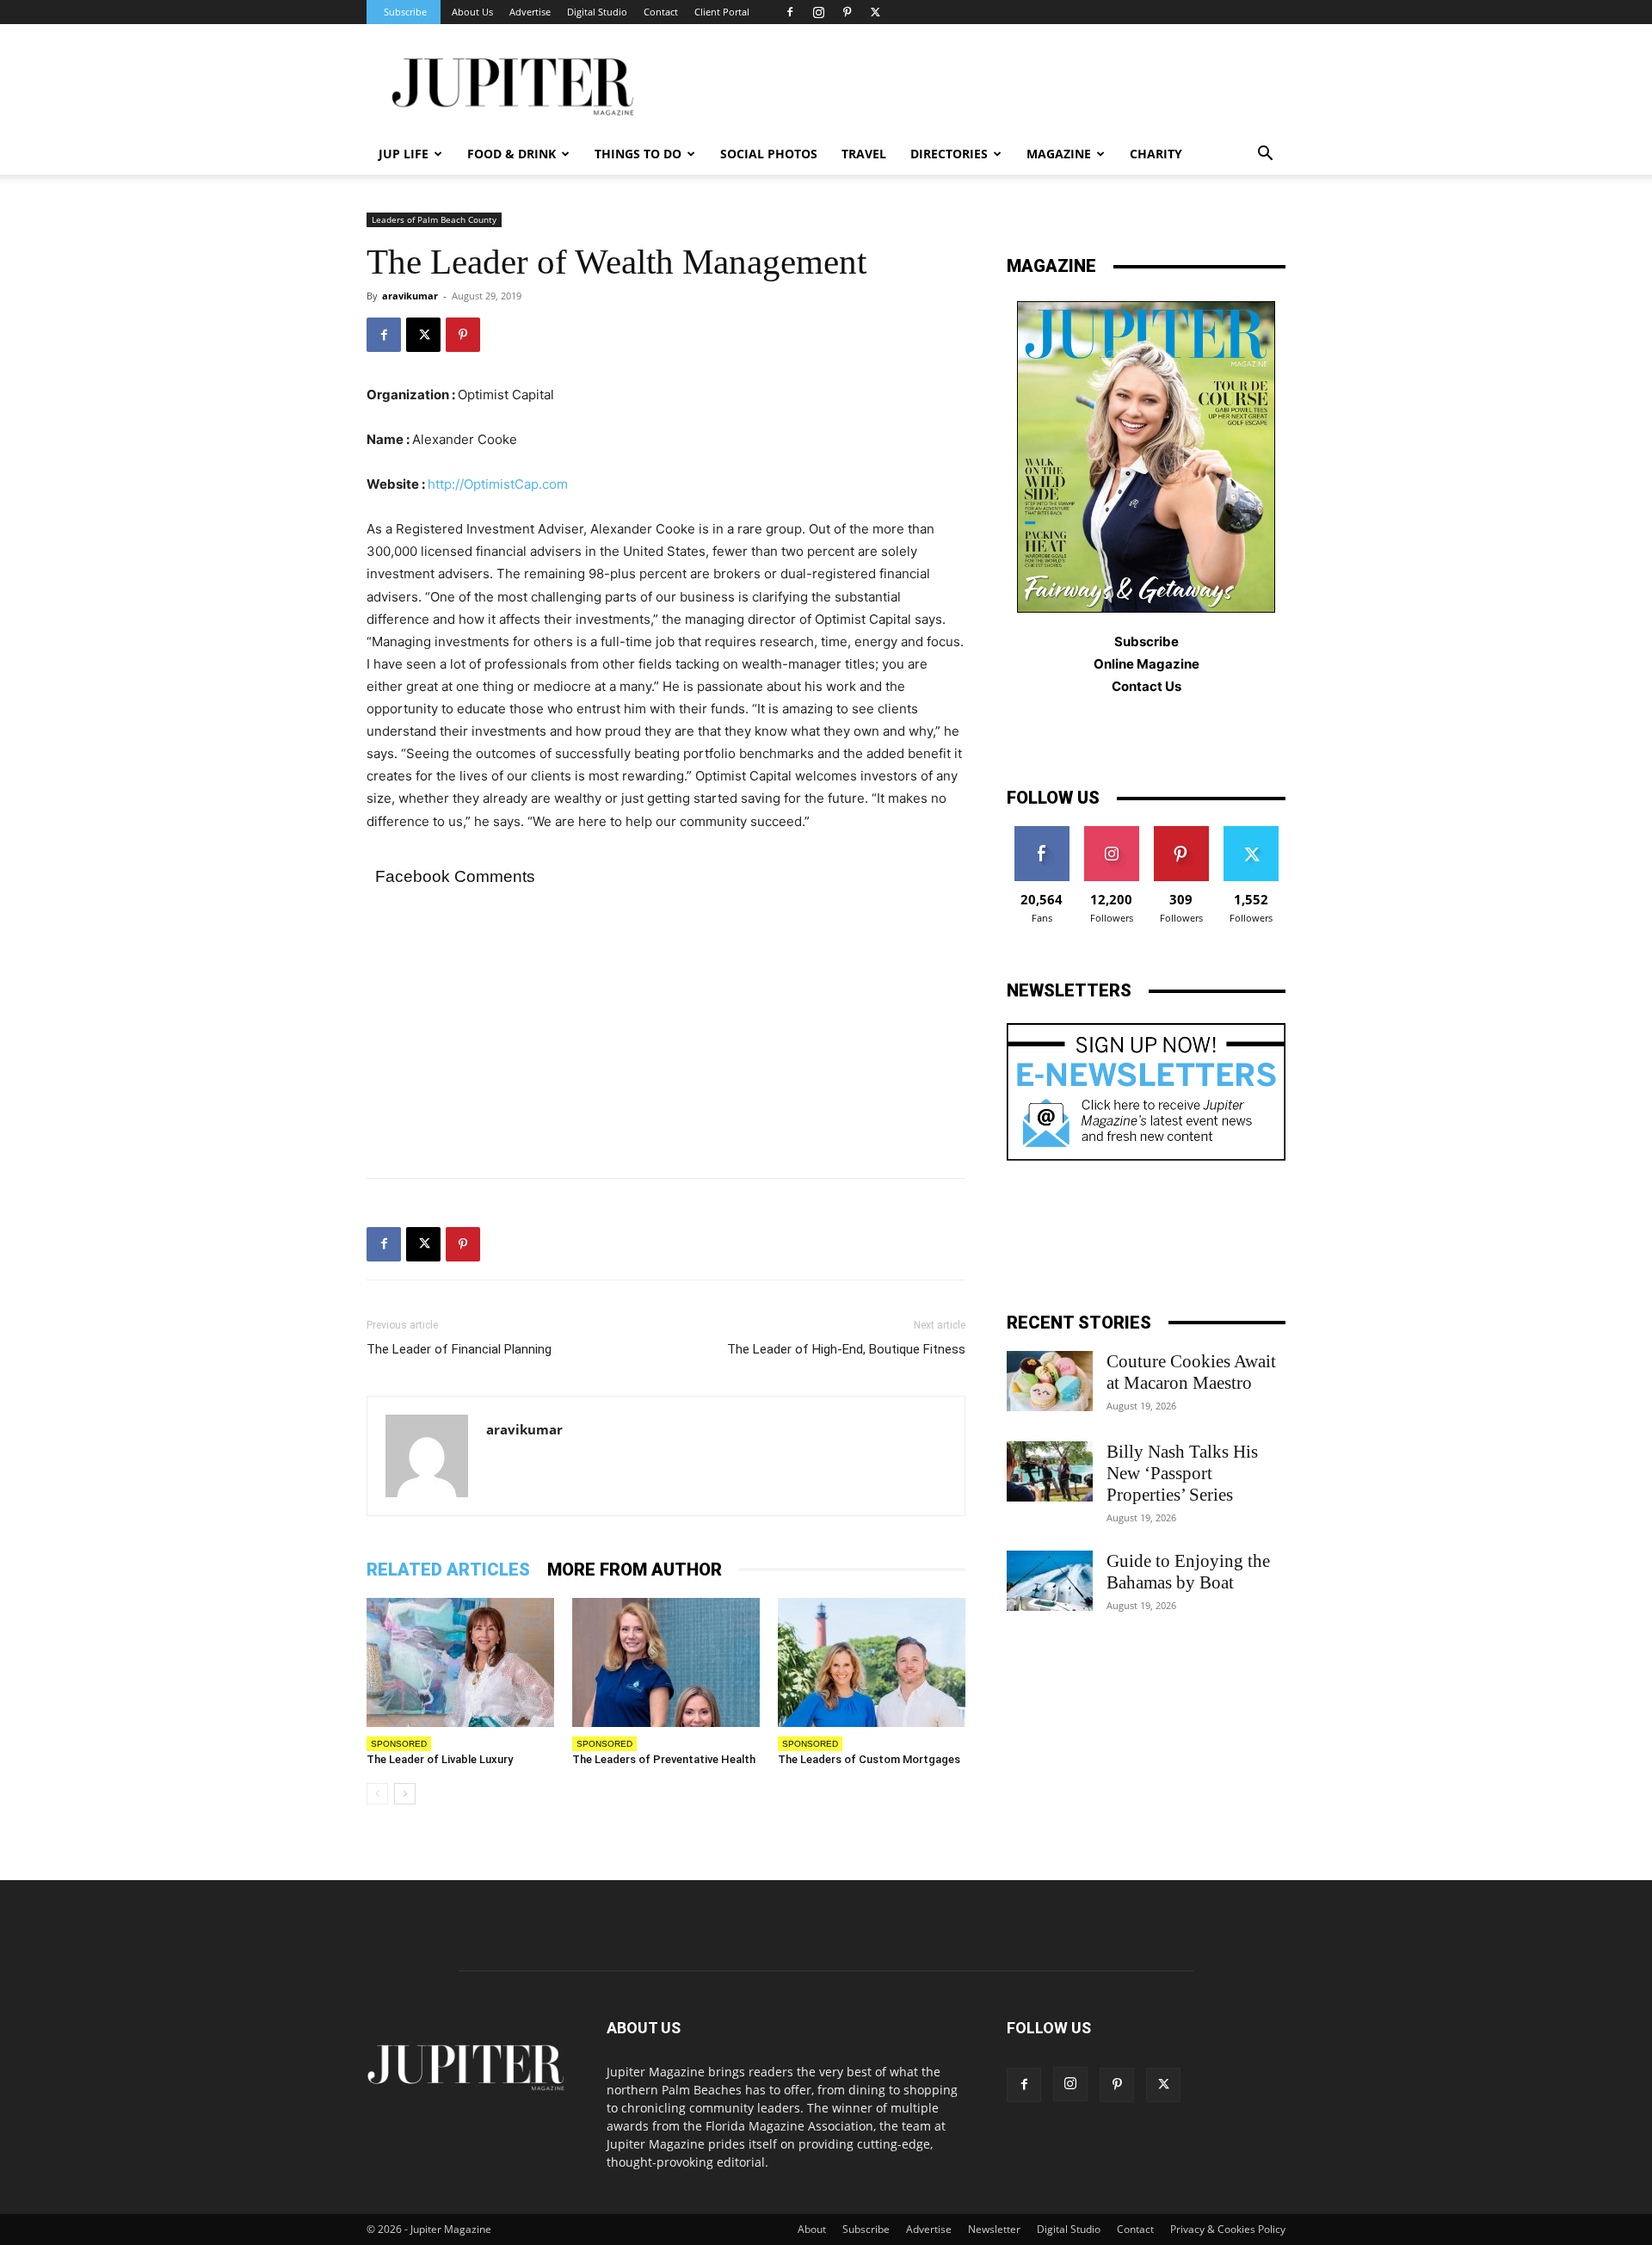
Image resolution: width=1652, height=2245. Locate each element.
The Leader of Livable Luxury (440, 1759)
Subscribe (405, 12)
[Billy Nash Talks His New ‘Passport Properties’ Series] (1050, 1471)
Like (1042, 833)
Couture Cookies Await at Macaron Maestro (1191, 1372)
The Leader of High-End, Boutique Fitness (846, 1349)
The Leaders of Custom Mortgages (869, 1759)
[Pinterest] (847, 12)
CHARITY (1156, 154)
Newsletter (994, 2229)
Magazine (1059, 154)
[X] (875, 12)
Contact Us (1147, 686)
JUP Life (404, 154)
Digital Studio (597, 12)
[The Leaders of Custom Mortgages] (872, 1662)
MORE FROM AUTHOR (635, 1570)
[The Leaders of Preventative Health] (666, 1662)
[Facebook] (790, 12)
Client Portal (722, 12)
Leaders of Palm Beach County (434, 219)
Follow (1111, 833)
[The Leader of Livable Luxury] (460, 1662)
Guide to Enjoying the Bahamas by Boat (1188, 1572)
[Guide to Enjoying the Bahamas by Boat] (1050, 1581)
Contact (661, 12)
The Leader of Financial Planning (459, 1349)
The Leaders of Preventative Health (664, 1759)
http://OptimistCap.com (498, 484)
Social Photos (769, 154)
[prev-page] (377, 1794)
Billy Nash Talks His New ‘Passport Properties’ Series (1182, 1473)
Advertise (530, 12)
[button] (1265, 155)
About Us (472, 12)
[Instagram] (818, 12)
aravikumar (410, 296)
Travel (864, 154)
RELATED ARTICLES (448, 1570)
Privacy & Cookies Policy (1228, 2229)
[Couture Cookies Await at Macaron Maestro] (1050, 1381)
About (812, 2229)
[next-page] (405, 1794)
